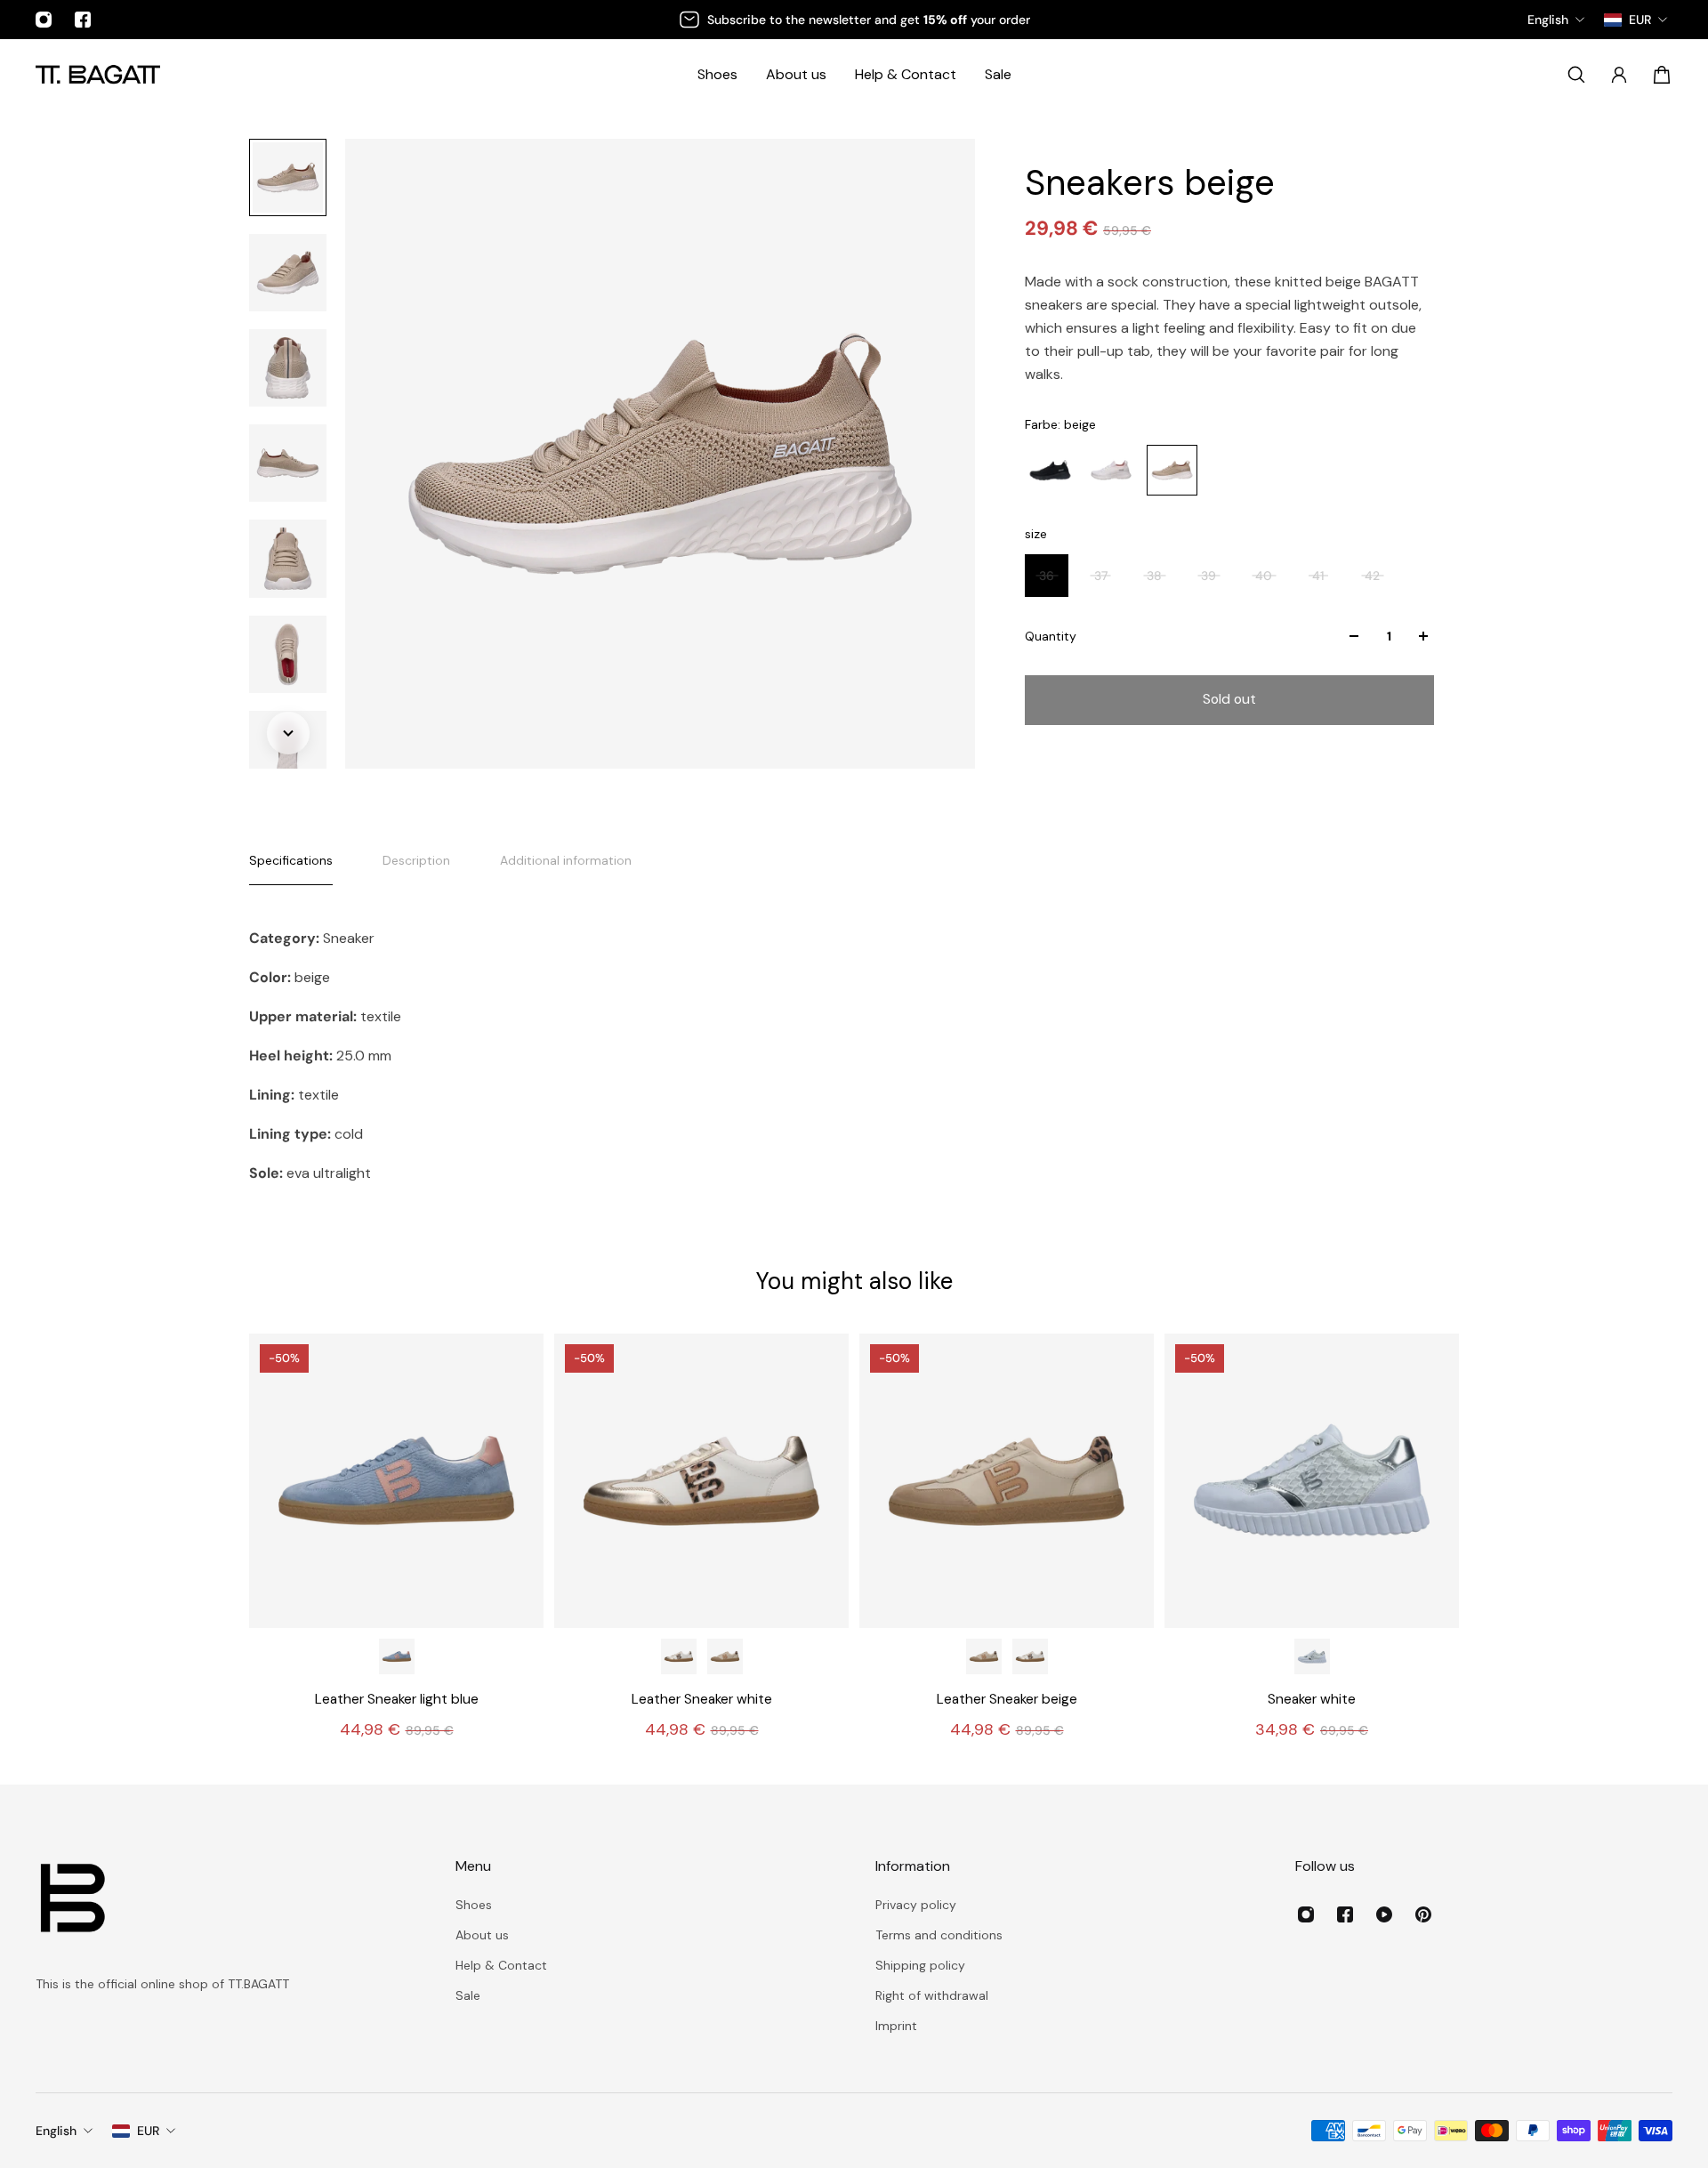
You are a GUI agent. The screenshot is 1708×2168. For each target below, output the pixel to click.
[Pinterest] (1423, 1914)
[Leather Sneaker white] (701, 1481)
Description (416, 860)
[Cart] (1662, 75)
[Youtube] (1384, 1914)
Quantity (1051, 636)
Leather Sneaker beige (1007, 1699)
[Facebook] (83, 20)
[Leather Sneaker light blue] (396, 1481)
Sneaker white (1312, 1699)
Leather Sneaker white (702, 1699)
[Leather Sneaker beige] (725, 1656)
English (56, 2131)
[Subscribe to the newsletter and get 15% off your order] (854, 20)
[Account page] (1619, 75)
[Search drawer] (1576, 75)
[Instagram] (44, 20)
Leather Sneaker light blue (397, 1699)
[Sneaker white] (1312, 1481)
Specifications (291, 860)
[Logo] (98, 74)
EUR (148, 2131)
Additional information (566, 860)
